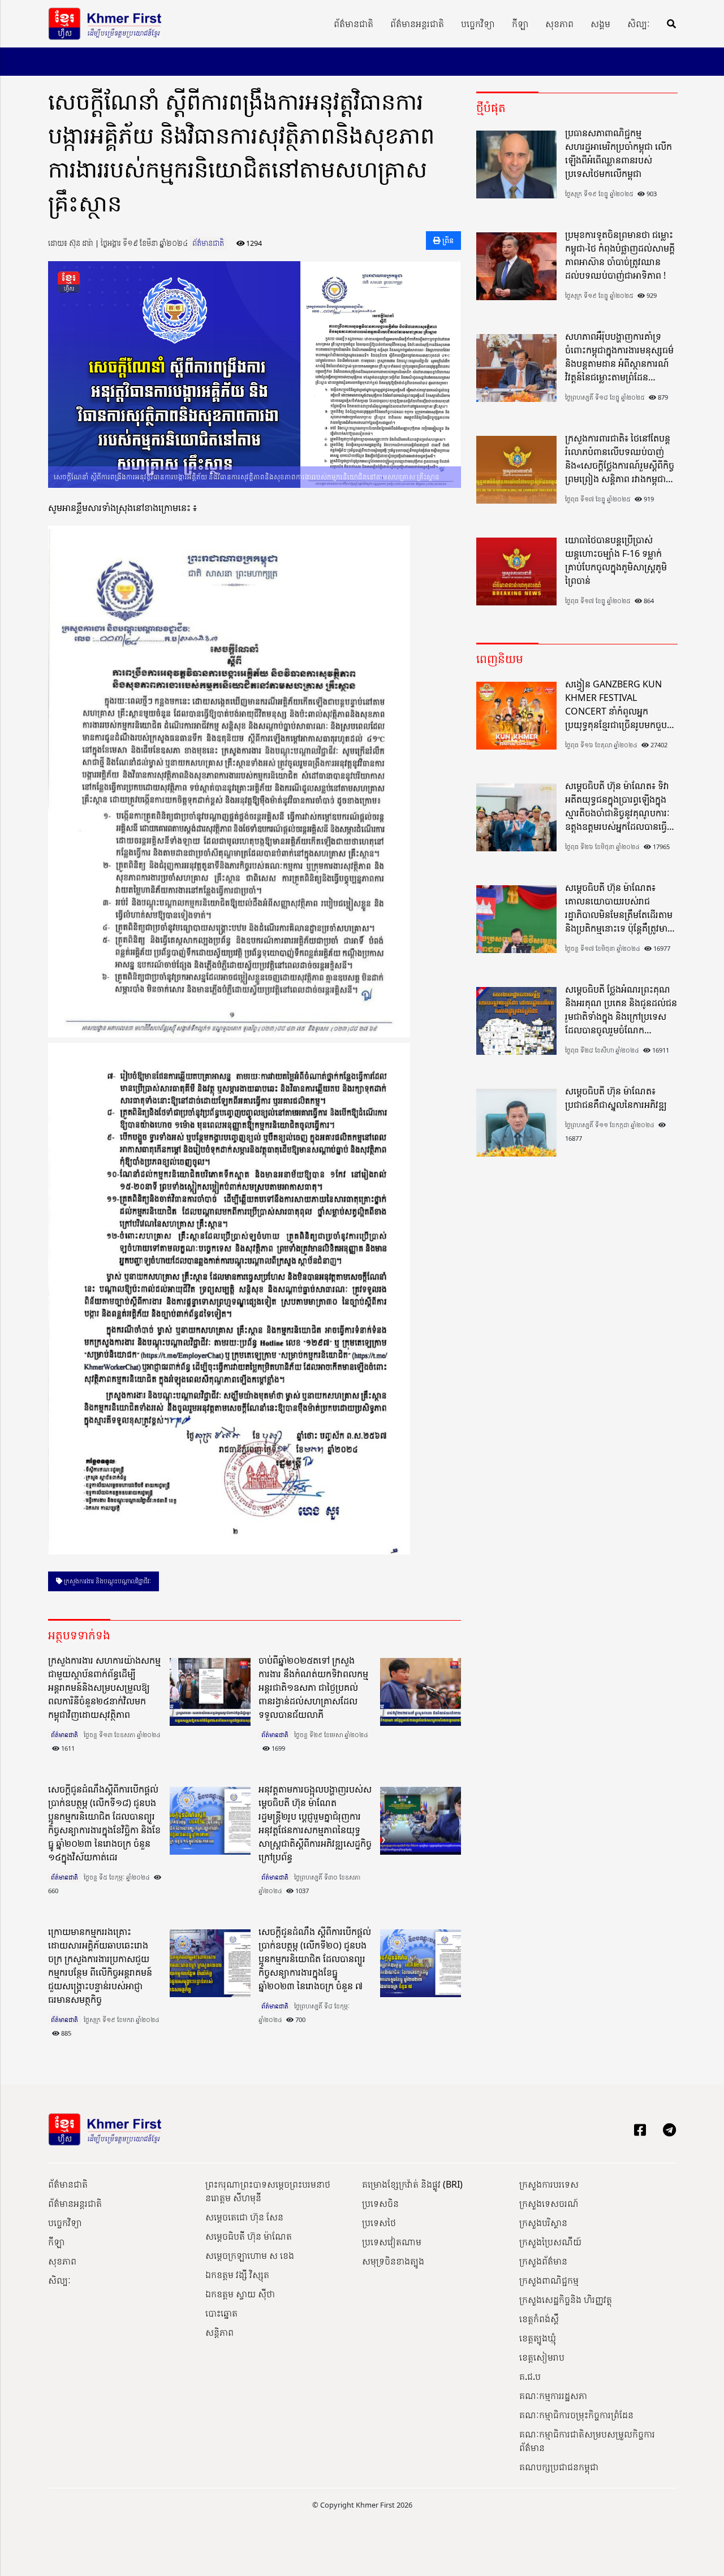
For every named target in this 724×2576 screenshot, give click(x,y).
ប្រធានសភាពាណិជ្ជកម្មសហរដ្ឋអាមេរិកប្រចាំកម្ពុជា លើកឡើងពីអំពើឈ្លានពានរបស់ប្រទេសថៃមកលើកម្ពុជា (619, 153)
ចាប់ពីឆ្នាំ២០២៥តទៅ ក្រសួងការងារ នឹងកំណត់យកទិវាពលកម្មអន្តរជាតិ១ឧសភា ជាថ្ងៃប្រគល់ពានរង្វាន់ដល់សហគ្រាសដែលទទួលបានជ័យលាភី (313, 1687)
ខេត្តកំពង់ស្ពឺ (539, 2319)
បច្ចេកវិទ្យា (478, 24)
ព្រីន (447, 240)
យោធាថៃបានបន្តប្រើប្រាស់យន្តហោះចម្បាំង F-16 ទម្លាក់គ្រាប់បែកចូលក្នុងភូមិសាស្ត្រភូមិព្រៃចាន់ (616, 560)
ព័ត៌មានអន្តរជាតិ (417, 24)
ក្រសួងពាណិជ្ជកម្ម (549, 2280)
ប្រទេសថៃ (379, 2223)
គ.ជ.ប (530, 2376)
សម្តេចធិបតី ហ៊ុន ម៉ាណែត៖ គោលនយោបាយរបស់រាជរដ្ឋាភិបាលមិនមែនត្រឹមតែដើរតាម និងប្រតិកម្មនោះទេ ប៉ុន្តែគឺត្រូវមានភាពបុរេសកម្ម (619, 908)
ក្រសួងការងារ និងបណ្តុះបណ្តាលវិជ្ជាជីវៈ (107, 1581)
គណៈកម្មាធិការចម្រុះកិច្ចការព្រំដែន (576, 2415)
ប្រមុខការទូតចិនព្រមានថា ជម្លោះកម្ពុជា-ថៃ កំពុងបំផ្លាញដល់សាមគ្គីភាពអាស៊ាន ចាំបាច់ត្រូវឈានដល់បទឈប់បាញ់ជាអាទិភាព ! (620, 255)
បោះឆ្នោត (221, 2313)
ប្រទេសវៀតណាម (392, 2242)
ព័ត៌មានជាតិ (354, 24)
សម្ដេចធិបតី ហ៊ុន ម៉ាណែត (249, 2236)
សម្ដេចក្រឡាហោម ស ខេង (250, 2255)
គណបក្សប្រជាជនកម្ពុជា (559, 2467)
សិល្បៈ (639, 24)
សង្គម (600, 24)
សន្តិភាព (219, 2332)
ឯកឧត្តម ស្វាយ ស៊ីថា (240, 2294)
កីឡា (520, 24)
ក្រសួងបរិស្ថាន (543, 2223)
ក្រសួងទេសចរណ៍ (549, 2203)
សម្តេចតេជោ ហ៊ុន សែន (244, 2217)
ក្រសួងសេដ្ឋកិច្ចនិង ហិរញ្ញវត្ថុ (566, 2300)
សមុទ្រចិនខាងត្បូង (393, 2261)
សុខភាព (559, 24)
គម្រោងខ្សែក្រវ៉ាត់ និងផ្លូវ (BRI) (412, 2184)
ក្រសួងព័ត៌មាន (543, 2261)
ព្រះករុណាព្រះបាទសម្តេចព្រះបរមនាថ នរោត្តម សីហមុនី (268, 2191)
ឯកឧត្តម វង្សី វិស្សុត (237, 2275)
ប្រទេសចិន (380, 2203)
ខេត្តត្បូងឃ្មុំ (538, 2338)
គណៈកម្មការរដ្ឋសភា (553, 2396)
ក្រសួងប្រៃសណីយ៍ (550, 2242)
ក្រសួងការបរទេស (549, 2184)
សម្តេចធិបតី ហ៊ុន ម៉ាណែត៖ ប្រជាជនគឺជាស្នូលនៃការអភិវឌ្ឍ (616, 1098)
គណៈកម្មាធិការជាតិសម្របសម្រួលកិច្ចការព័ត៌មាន (587, 2441)
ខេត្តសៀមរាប (542, 2357)
